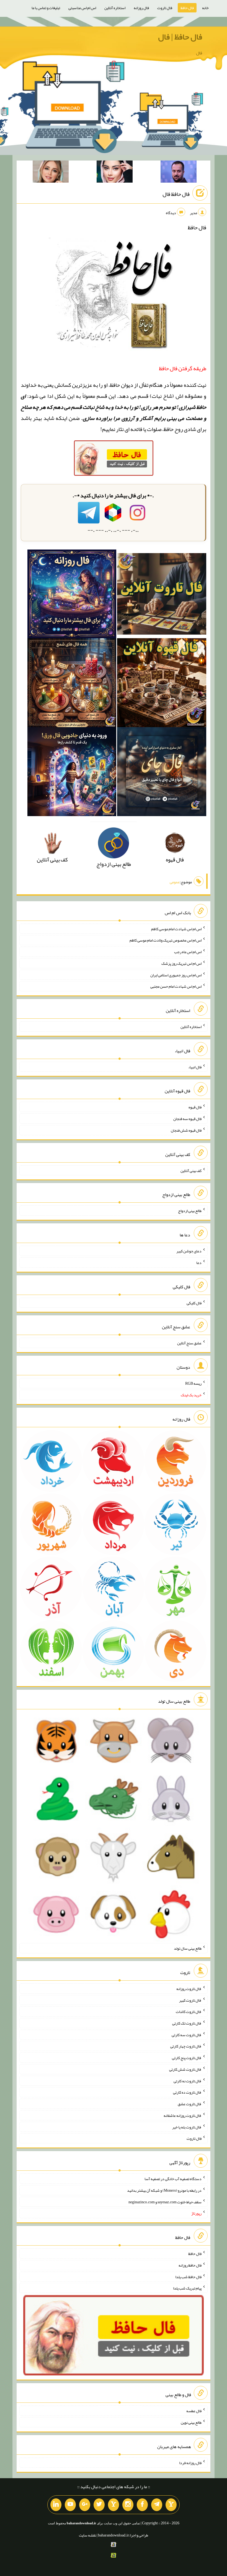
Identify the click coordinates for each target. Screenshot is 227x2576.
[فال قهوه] (162, 684)
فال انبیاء (195, 1067)
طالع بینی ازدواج (190, 1211)
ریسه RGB (193, 1383)
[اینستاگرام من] (128, 2505)
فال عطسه (194, 2411)
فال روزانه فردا (190, 2463)
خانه (205, 8)
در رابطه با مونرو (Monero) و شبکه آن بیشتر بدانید (164, 2190)
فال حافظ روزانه (190, 2265)
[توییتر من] (99, 2505)
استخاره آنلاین (115, 8)
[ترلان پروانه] (115, 173)
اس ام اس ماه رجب (188, 952)
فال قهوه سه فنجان (187, 1119)
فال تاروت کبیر (190, 2000)
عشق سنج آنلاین (189, 1343)
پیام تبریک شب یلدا (187, 2288)
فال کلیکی (194, 1303)
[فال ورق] (72, 773)
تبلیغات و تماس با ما (46, 8)
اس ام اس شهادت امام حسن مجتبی (176, 986)
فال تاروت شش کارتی (185, 2069)
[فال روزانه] (72, 596)
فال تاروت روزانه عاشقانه (183, 2115)
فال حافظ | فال (180, 37)
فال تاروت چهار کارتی (186, 2046)
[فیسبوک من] (142, 2505)
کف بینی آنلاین (191, 1170)
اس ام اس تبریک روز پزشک (181, 963)
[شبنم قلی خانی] (51, 173)
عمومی (175, 882)
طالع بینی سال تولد (188, 1948)
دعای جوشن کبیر (189, 1251)
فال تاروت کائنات (189, 2012)
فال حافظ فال (176, 194)
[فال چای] (162, 773)
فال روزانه (141, 8)
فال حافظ (187, 8)
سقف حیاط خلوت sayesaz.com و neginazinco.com (165, 2202)
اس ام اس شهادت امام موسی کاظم (176, 929)
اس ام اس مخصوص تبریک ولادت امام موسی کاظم (166, 940)
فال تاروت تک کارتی (187, 2023)
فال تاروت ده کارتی (187, 2092)
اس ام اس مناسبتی (82, 8)
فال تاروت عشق (190, 2104)
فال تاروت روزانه (189, 1989)
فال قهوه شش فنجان (186, 1130)
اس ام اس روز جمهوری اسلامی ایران (176, 975)
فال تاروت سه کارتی (187, 2034)
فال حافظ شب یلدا (188, 2277)
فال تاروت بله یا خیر (187, 2127)
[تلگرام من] (157, 2505)
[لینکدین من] (56, 2505)
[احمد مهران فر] (179, 173)
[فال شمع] (72, 684)
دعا (199, 1263)
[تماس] (114, 2505)
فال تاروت (165, 8)
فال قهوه (195, 1107)
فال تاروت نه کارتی (188, 2081)
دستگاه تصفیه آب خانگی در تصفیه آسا (173, 2179)
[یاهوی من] (171, 2505)
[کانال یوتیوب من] (70, 2505)
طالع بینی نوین (191, 2422)
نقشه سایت (87, 2535)
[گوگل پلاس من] (85, 2505)
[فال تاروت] (162, 596)
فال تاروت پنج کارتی (187, 2058)
